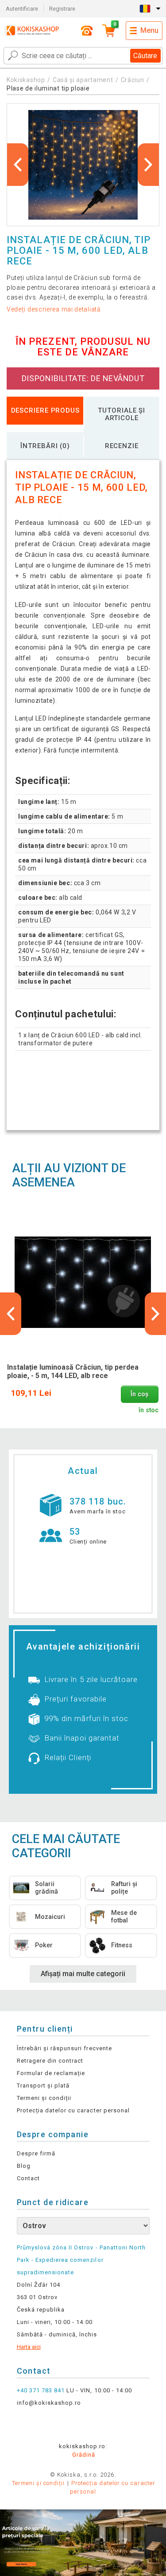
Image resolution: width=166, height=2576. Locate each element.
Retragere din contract (50, 2061)
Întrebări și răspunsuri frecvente (64, 2048)
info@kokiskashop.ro (49, 2403)
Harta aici (29, 2347)
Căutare (145, 56)
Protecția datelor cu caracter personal (73, 2110)
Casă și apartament (83, 80)
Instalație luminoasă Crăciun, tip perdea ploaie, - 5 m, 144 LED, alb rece (73, 1371)
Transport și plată (43, 2086)
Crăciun (133, 80)
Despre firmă (36, 2153)
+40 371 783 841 (41, 2390)
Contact (28, 2178)
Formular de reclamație (51, 2073)
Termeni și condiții (44, 2098)
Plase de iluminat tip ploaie (48, 88)
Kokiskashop (26, 80)
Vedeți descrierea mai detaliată (54, 309)
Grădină (84, 2455)
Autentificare (22, 9)
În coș (139, 1394)
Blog (24, 2166)
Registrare (62, 9)
